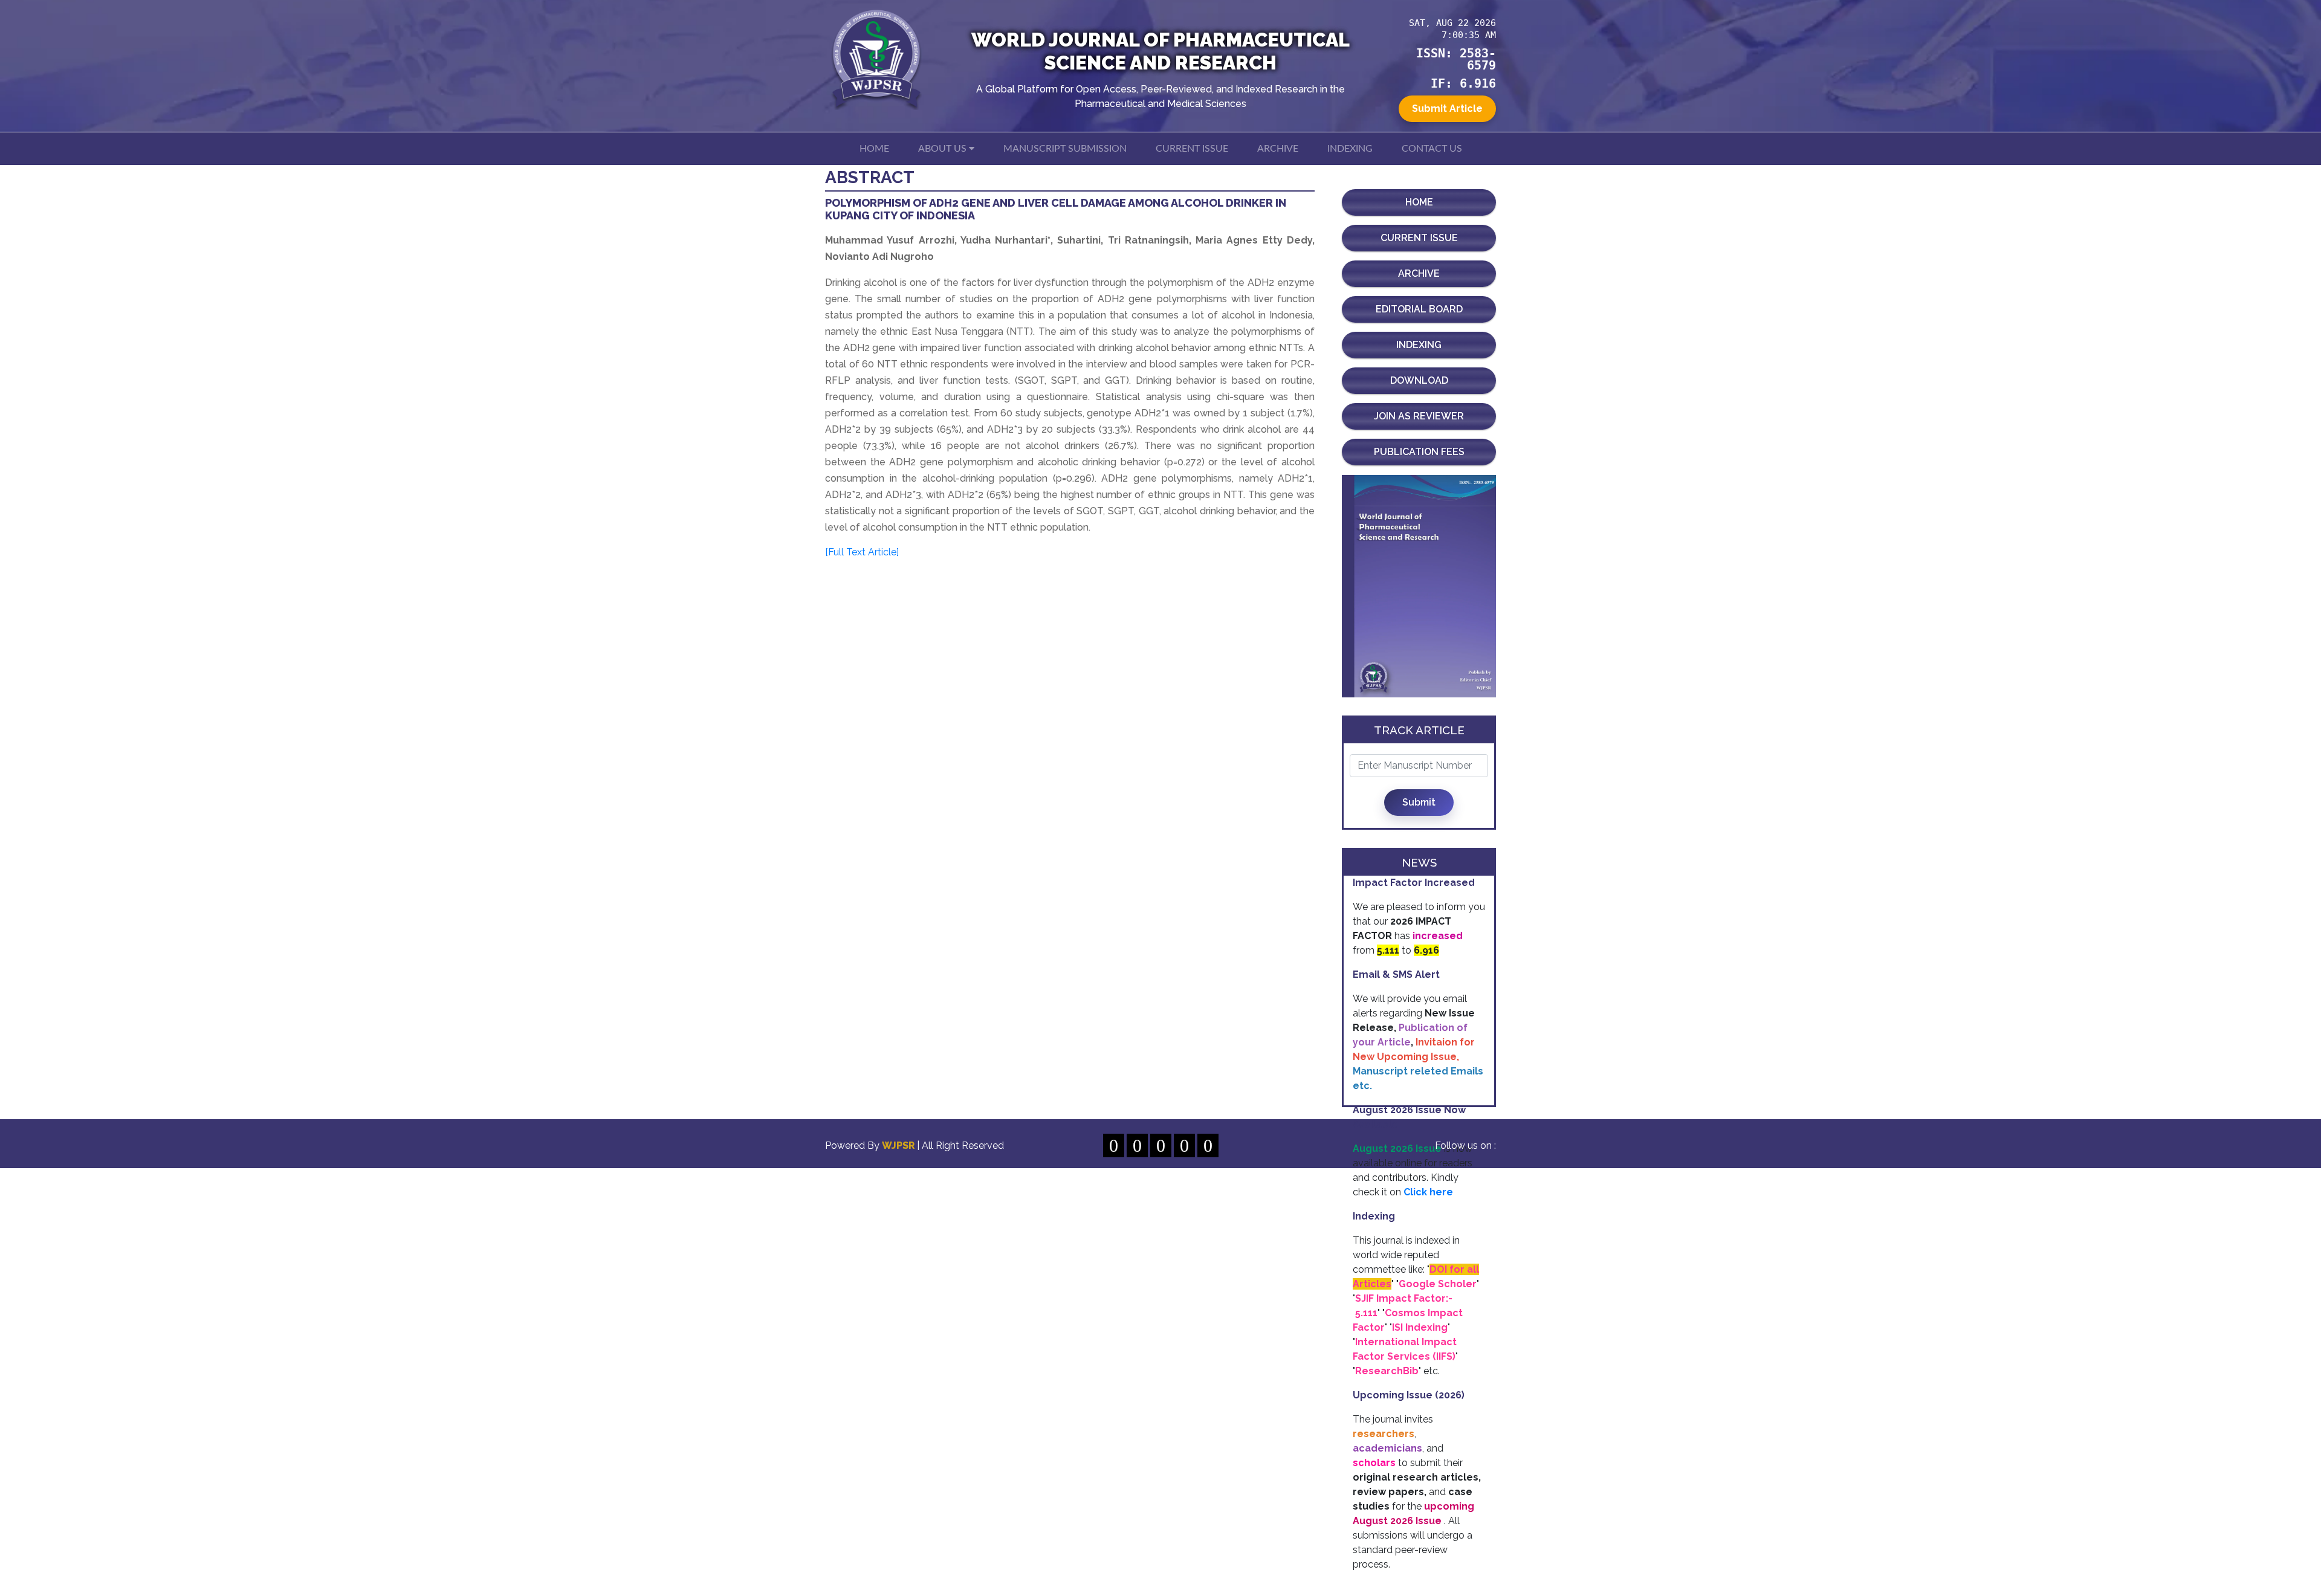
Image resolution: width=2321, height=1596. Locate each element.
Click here (1428, 1192)
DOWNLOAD (1419, 380)
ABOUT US (944, 149)
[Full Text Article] (862, 552)
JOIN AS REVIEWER (1419, 416)
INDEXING (1350, 149)
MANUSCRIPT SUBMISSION (1065, 149)
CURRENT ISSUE (1192, 149)
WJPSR (899, 1145)
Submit (1419, 802)
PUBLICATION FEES (1419, 452)
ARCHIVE (1278, 149)
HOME (874, 149)
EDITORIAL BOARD (1419, 309)
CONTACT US (1432, 149)
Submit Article (1447, 108)
